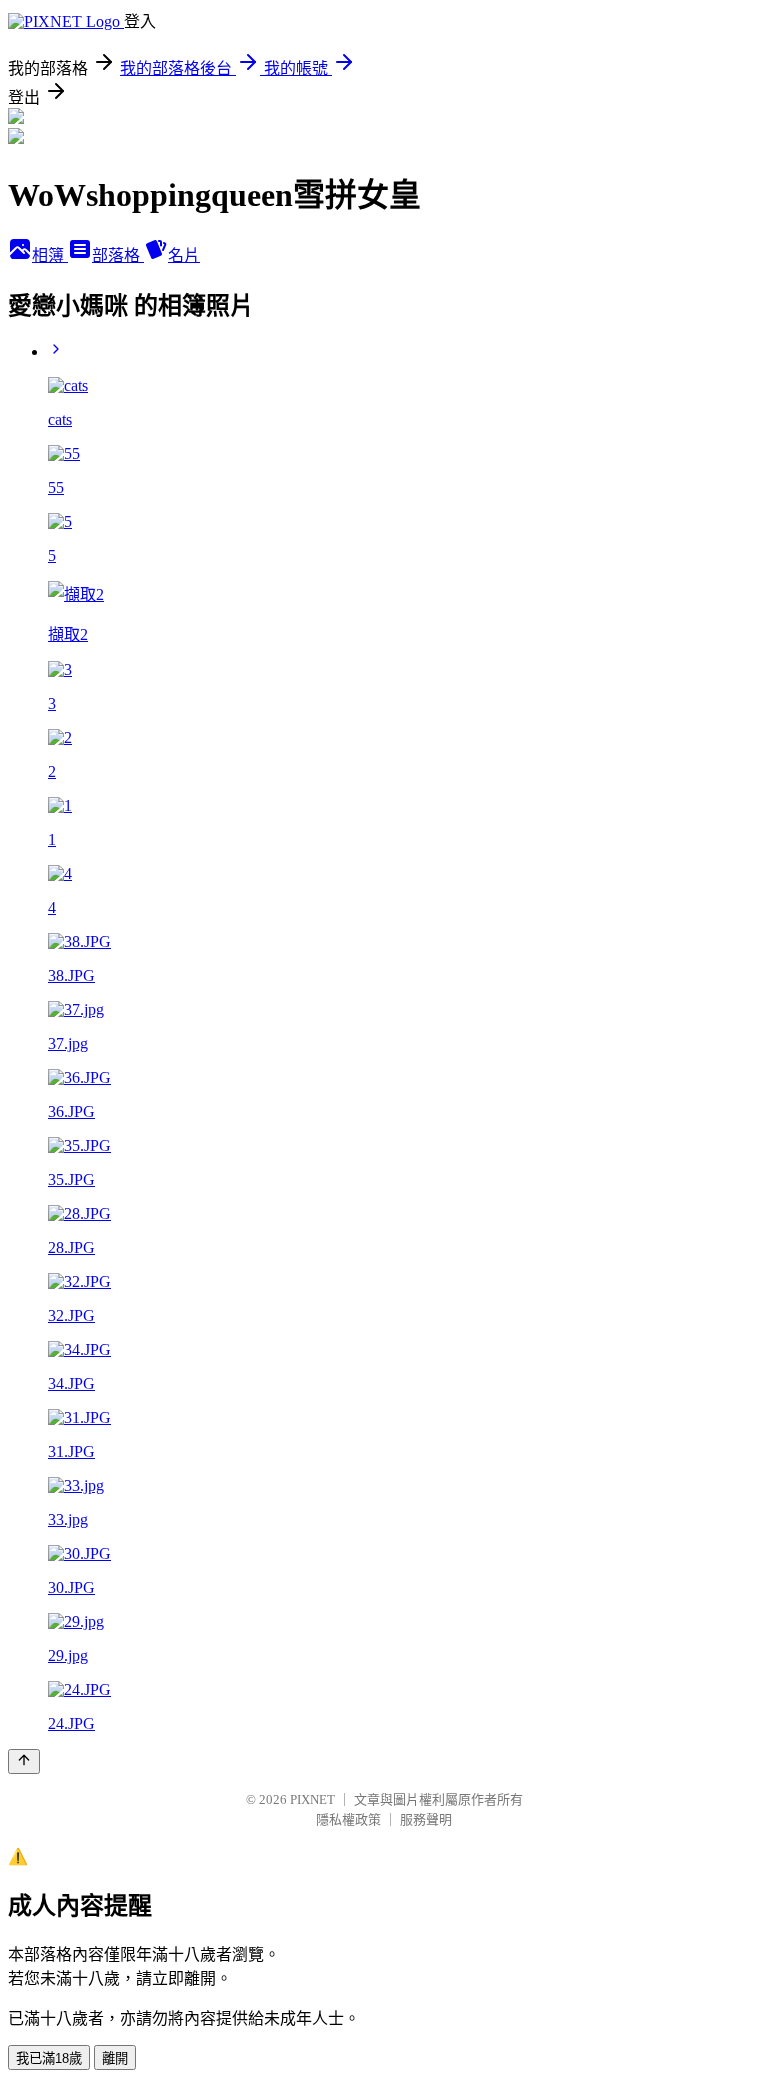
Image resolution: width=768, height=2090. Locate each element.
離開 (115, 2058)
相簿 (50, 255)
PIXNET (312, 1799)
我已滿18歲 (49, 2058)
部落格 (118, 255)
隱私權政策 (348, 1819)
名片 (184, 255)
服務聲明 (426, 1819)
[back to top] (24, 1761)
